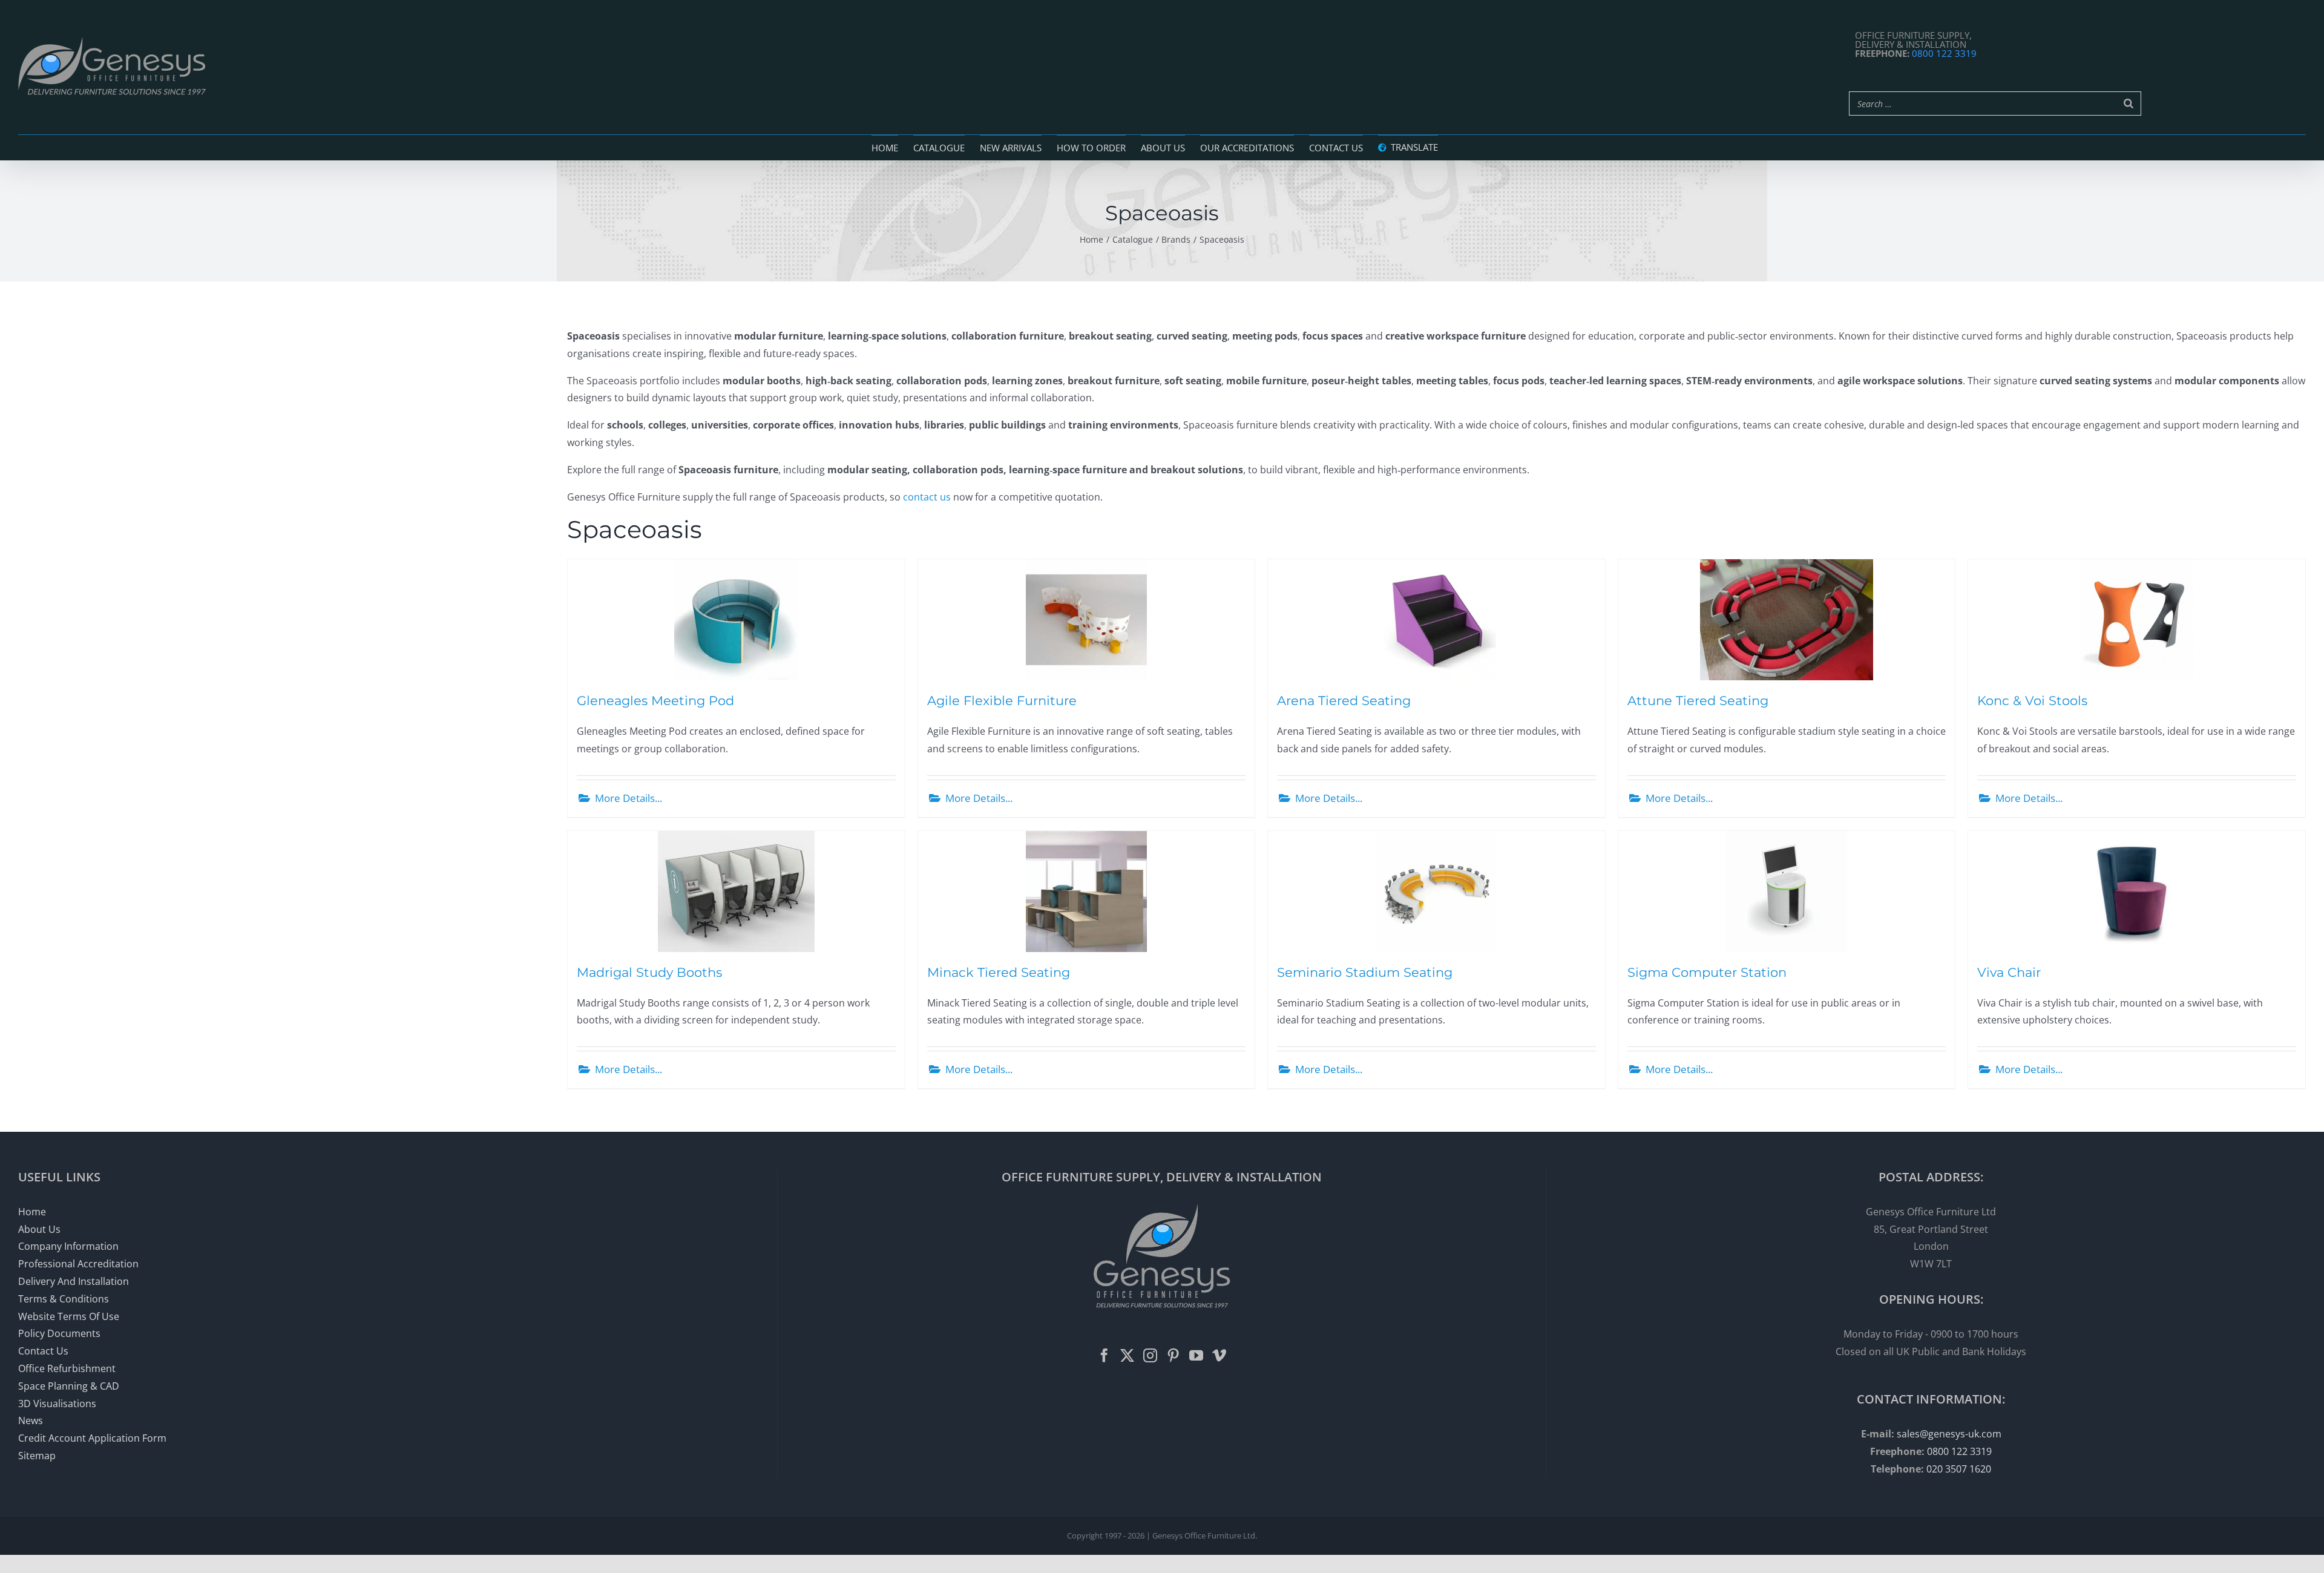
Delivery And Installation (74, 1281)
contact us (927, 497)
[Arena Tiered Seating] (1436, 620)
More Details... (629, 798)
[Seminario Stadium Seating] (1436, 892)
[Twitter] (1127, 1355)
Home (32, 1212)
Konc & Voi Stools (2032, 700)
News (31, 1420)
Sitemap (37, 1456)
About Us (39, 1229)
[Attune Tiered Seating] (1787, 620)
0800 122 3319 (1944, 53)
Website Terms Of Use (69, 1316)
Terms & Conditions (64, 1299)
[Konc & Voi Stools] (2137, 620)
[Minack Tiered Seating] (1087, 892)
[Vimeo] (1219, 1355)
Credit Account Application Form (92, 1438)
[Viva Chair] (2137, 892)
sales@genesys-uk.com (1949, 1434)
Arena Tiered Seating (1344, 700)
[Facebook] (1104, 1355)
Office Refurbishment (67, 1368)
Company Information (68, 1246)
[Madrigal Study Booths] (736, 892)
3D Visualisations (57, 1404)
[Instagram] (1150, 1355)
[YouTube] (1196, 1355)
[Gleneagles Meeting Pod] (736, 620)
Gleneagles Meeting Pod (655, 700)
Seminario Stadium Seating (1365, 972)
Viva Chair (2009, 972)
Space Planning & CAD (69, 1386)
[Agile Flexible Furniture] (1087, 620)
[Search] (2129, 103)
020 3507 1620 (1959, 1469)
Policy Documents (59, 1333)
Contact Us (43, 1351)
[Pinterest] (1173, 1355)
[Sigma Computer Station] (1787, 892)
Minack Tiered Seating (999, 972)
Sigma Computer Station (1707, 972)
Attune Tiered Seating (1698, 700)
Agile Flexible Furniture (1002, 700)
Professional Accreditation (78, 1264)
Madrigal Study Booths (649, 972)
